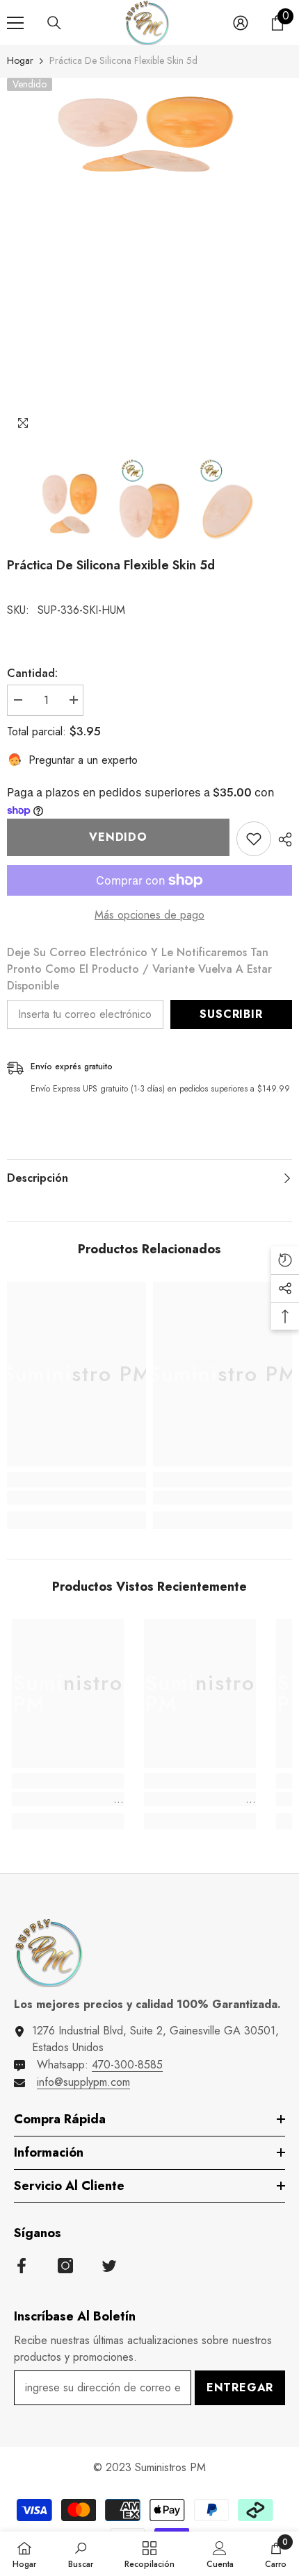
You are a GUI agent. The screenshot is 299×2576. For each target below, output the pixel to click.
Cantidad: (32, 673)
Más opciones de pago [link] (149, 915)
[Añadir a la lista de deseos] (254, 839)
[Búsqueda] (54, 23)
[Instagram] (65, 2266)
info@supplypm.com (83, 2082)
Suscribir (231, 1014)
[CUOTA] (282, 839)
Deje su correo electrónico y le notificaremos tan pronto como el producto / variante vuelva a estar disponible (139, 969)
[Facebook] (22, 2266)
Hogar (20, 60)
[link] (76, 1498)
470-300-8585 (127, 2065)
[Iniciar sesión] (241, 23)
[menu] (15, 23)
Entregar (240, 2387)
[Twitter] (109, 2266)
